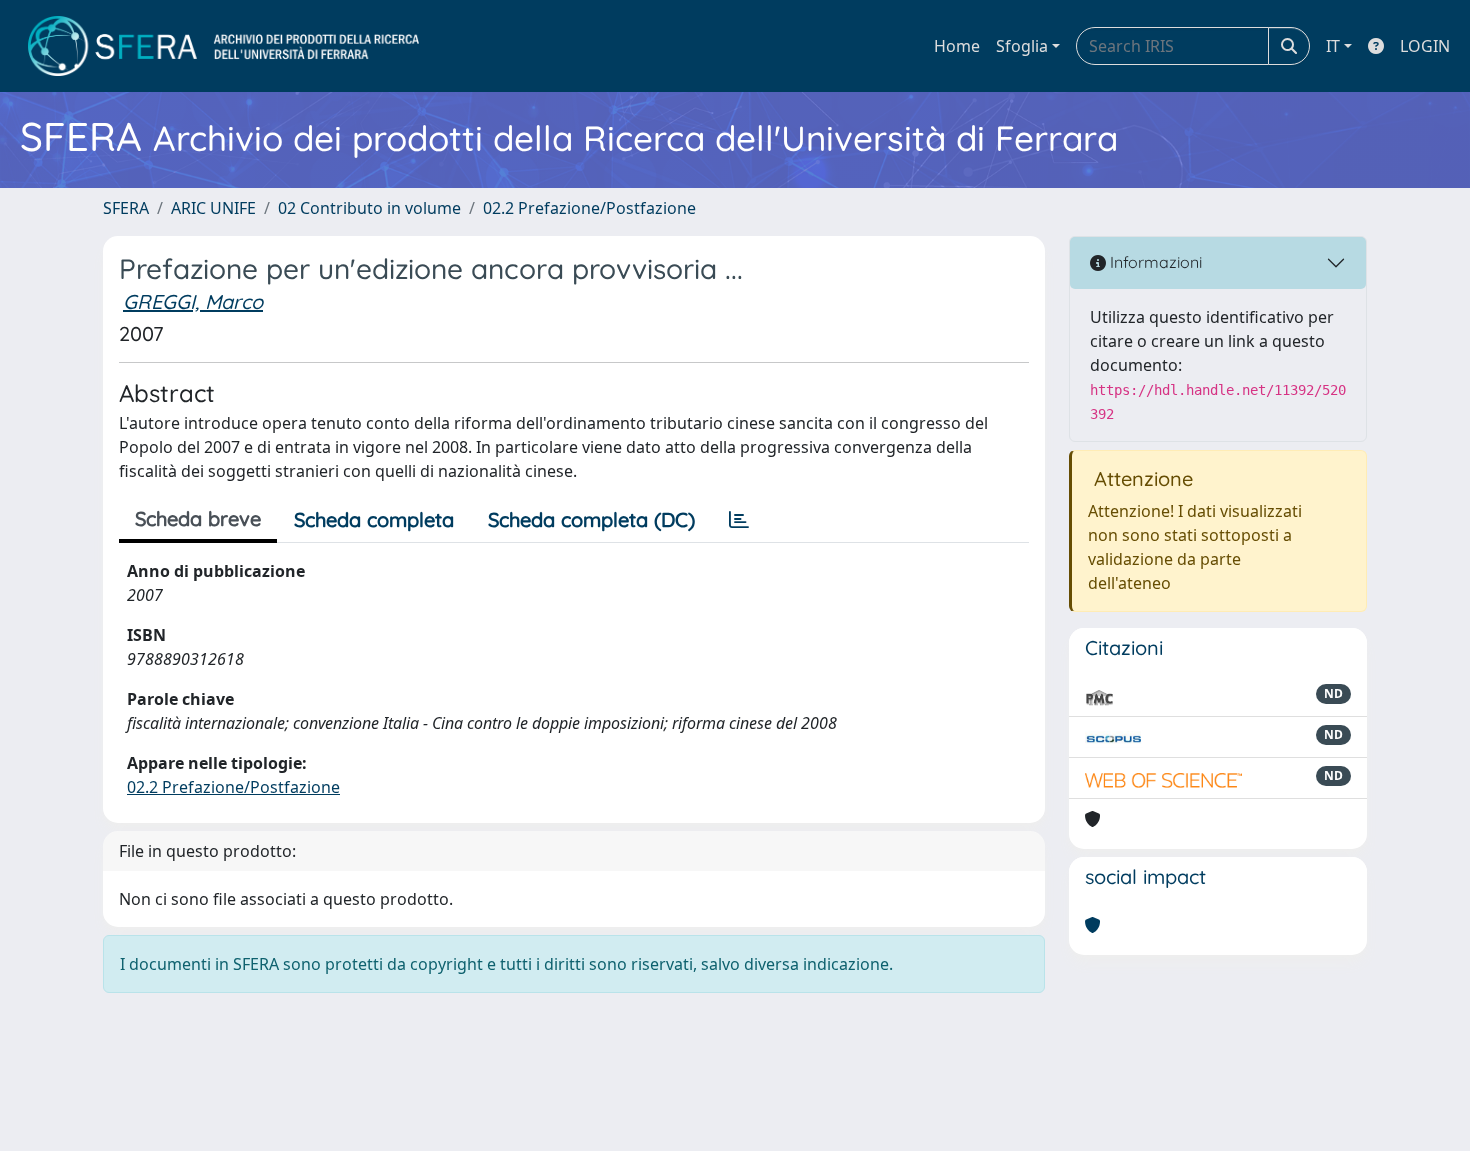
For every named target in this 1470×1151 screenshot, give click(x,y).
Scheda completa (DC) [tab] (591, 519)
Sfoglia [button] (1022, 46)
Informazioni (1154, 262)
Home (957, 46)
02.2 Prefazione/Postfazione (589, 208)
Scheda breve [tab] (198, 518)
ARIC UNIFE (213, 208)
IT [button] (1333, 46)
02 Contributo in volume (369, 208)
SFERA (126, 208)
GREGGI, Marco (193, 301)
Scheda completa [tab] (374, 519)
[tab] (739, 520)
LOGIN (1425, 46)
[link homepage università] (223, 46)
